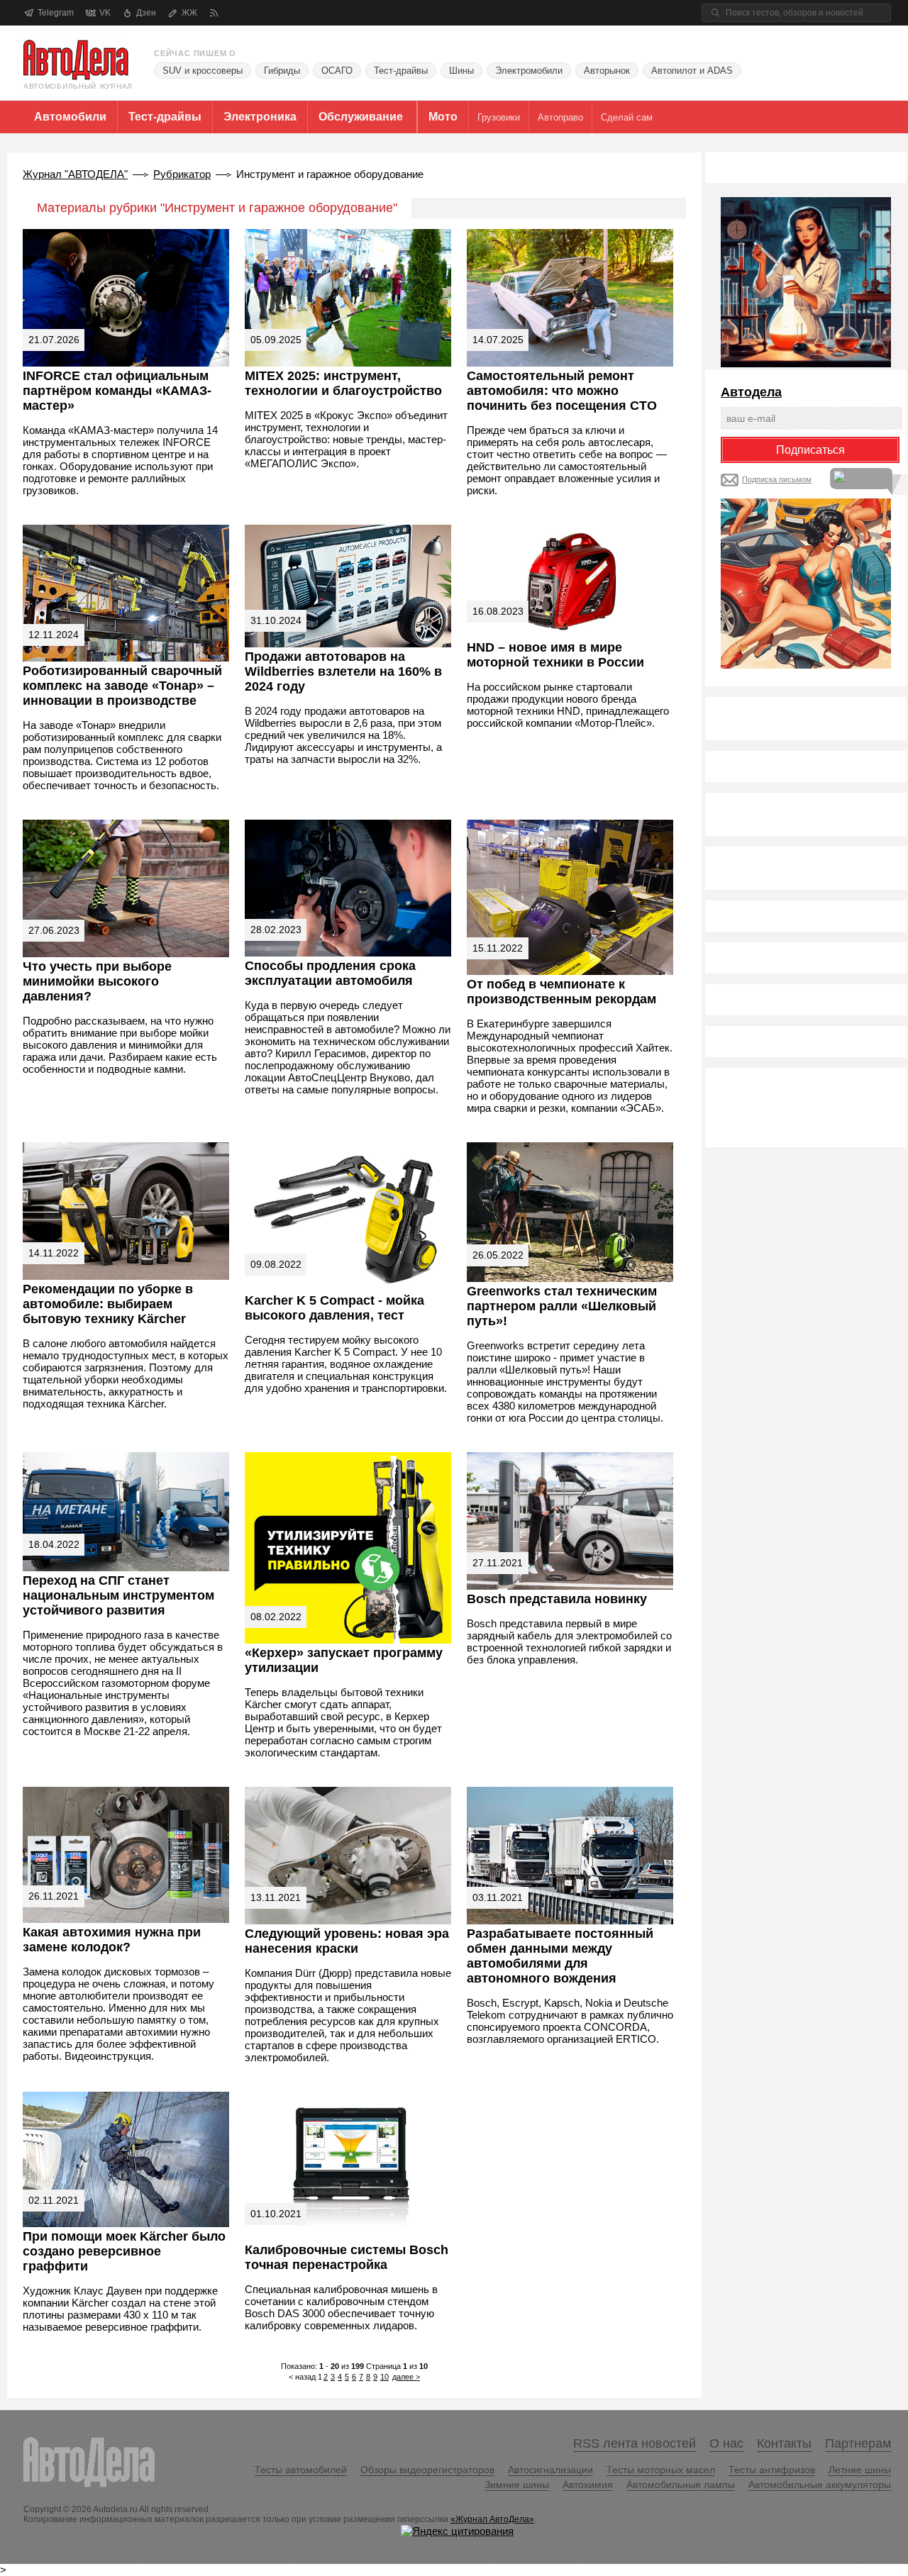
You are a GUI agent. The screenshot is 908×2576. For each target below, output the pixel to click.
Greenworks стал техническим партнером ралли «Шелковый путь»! (562, 1306)
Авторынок (607, 71)
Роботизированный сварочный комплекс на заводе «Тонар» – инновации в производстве (122, 686)
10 (384, 2377)
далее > (406, 2377)
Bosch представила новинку (557, 1599)
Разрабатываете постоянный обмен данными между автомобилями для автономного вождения (560, 1956)
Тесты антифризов (772, 2470)
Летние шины (860, 2470)
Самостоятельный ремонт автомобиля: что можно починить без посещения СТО (562, 391)
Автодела (751, 392)
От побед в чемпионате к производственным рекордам (561, 992)
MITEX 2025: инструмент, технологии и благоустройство (343, 383)
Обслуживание (361, 117)
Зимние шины (517, 2485)
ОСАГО (337, 71)
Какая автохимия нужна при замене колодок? (112, 1940)
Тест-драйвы (401, 71)
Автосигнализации (550, 2470)
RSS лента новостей (635, 2443)
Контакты (784, 2443)
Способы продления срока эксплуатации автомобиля (330, 973)
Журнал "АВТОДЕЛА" (75, 174)
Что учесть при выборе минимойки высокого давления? (97, 981)
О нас (726, 2443)
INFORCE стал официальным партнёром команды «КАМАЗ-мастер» (117, 391)
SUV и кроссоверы (203, 71)
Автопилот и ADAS (692, 71)
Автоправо (560, 117)
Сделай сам (627, 117)
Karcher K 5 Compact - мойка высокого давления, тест (334, 1308)
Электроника (260, 117)
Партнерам (858, 2443)
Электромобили (529, 71)
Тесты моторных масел (661, 2470)
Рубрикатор (182, 174)
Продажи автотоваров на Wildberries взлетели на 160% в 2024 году (343, 671)
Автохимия (588, 2485)
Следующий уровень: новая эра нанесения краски (347, 1941)
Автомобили (70, 117)
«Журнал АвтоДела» (492, 2519)
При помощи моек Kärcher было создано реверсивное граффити (124, 2251)
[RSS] (214, 13)
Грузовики (499, 117)
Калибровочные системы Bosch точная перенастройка (347, 2257)
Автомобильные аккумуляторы (820, 2485)
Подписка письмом (777, 479)
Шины (461, 71)
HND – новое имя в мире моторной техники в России (555, 655)
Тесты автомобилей (301, 2470)
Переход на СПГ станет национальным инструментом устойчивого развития (118, 1595)
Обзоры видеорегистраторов (427, 2470)
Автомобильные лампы (681, 2485)
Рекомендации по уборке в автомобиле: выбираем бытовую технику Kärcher (108, 1304)
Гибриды (282, 71)
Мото (443, 117)
